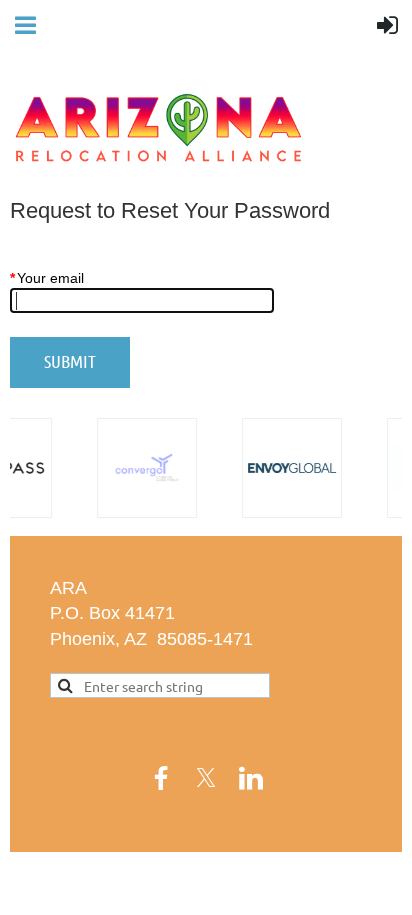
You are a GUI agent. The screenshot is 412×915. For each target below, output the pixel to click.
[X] (206, 778)
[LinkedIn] (251, 778)
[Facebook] (161, 778)
